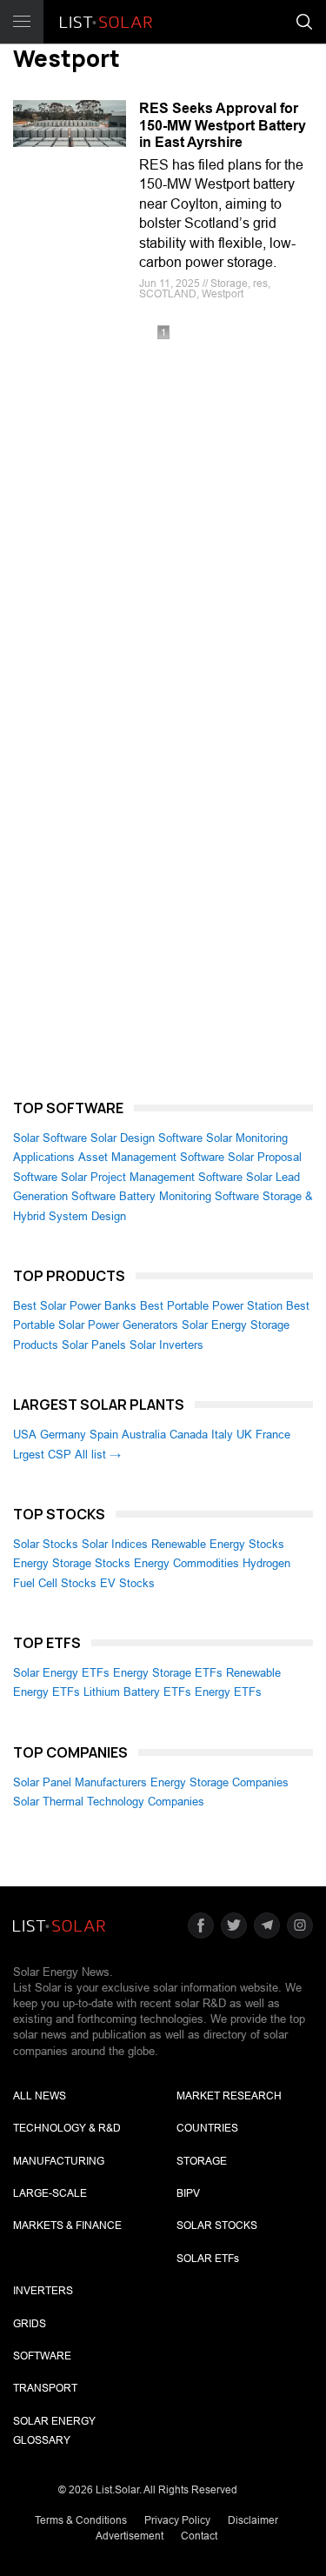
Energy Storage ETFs (168, 1673)
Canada (189, 1435)
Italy (222, 1435)
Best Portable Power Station (211, 1306)
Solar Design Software (146, 1138)
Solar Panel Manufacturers (80, 1782)
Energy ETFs (228, 1692)
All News (40, 2096)
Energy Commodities (186, 1563)
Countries (207, 2128)
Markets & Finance (67, 2226)
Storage (202, 2161)
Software (42, 2356)
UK (244, 1435)
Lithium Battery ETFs (137, 1692)
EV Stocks (127, 1583)
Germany (63, 1435)
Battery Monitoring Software (189, 1196)
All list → (98, 1455)
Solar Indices (115, 1544)
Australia (144, 1435)
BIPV (188, 2193)
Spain (104, 1435)
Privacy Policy (177, 2520)
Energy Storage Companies (220, 1782)
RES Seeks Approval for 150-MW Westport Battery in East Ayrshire (223, 125)
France (273, 1435)
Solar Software (50, 1138)
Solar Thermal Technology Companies (109, 1802)
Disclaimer (253, 2520)
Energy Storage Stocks (72, 1563)
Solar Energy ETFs (61, 1673)
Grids (30, 2324)
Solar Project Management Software (152, 1177)
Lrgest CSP (42, 1455)
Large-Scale (50, 2193)
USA (25, 1435)
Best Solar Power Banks (75, 1306)
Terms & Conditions (81, 2520)
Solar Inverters (166, 1345)
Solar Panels (94, 1345)
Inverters (43, 2291)
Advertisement (130, 2536)
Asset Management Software (151, 1157)
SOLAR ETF (208, 2259)
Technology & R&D (67, 2128)
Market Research (229, 2096)
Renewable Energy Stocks (218, 1544)
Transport (45, 2388)
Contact (199, 2536)
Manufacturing (59, 2161)
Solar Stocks (46, 1544)
